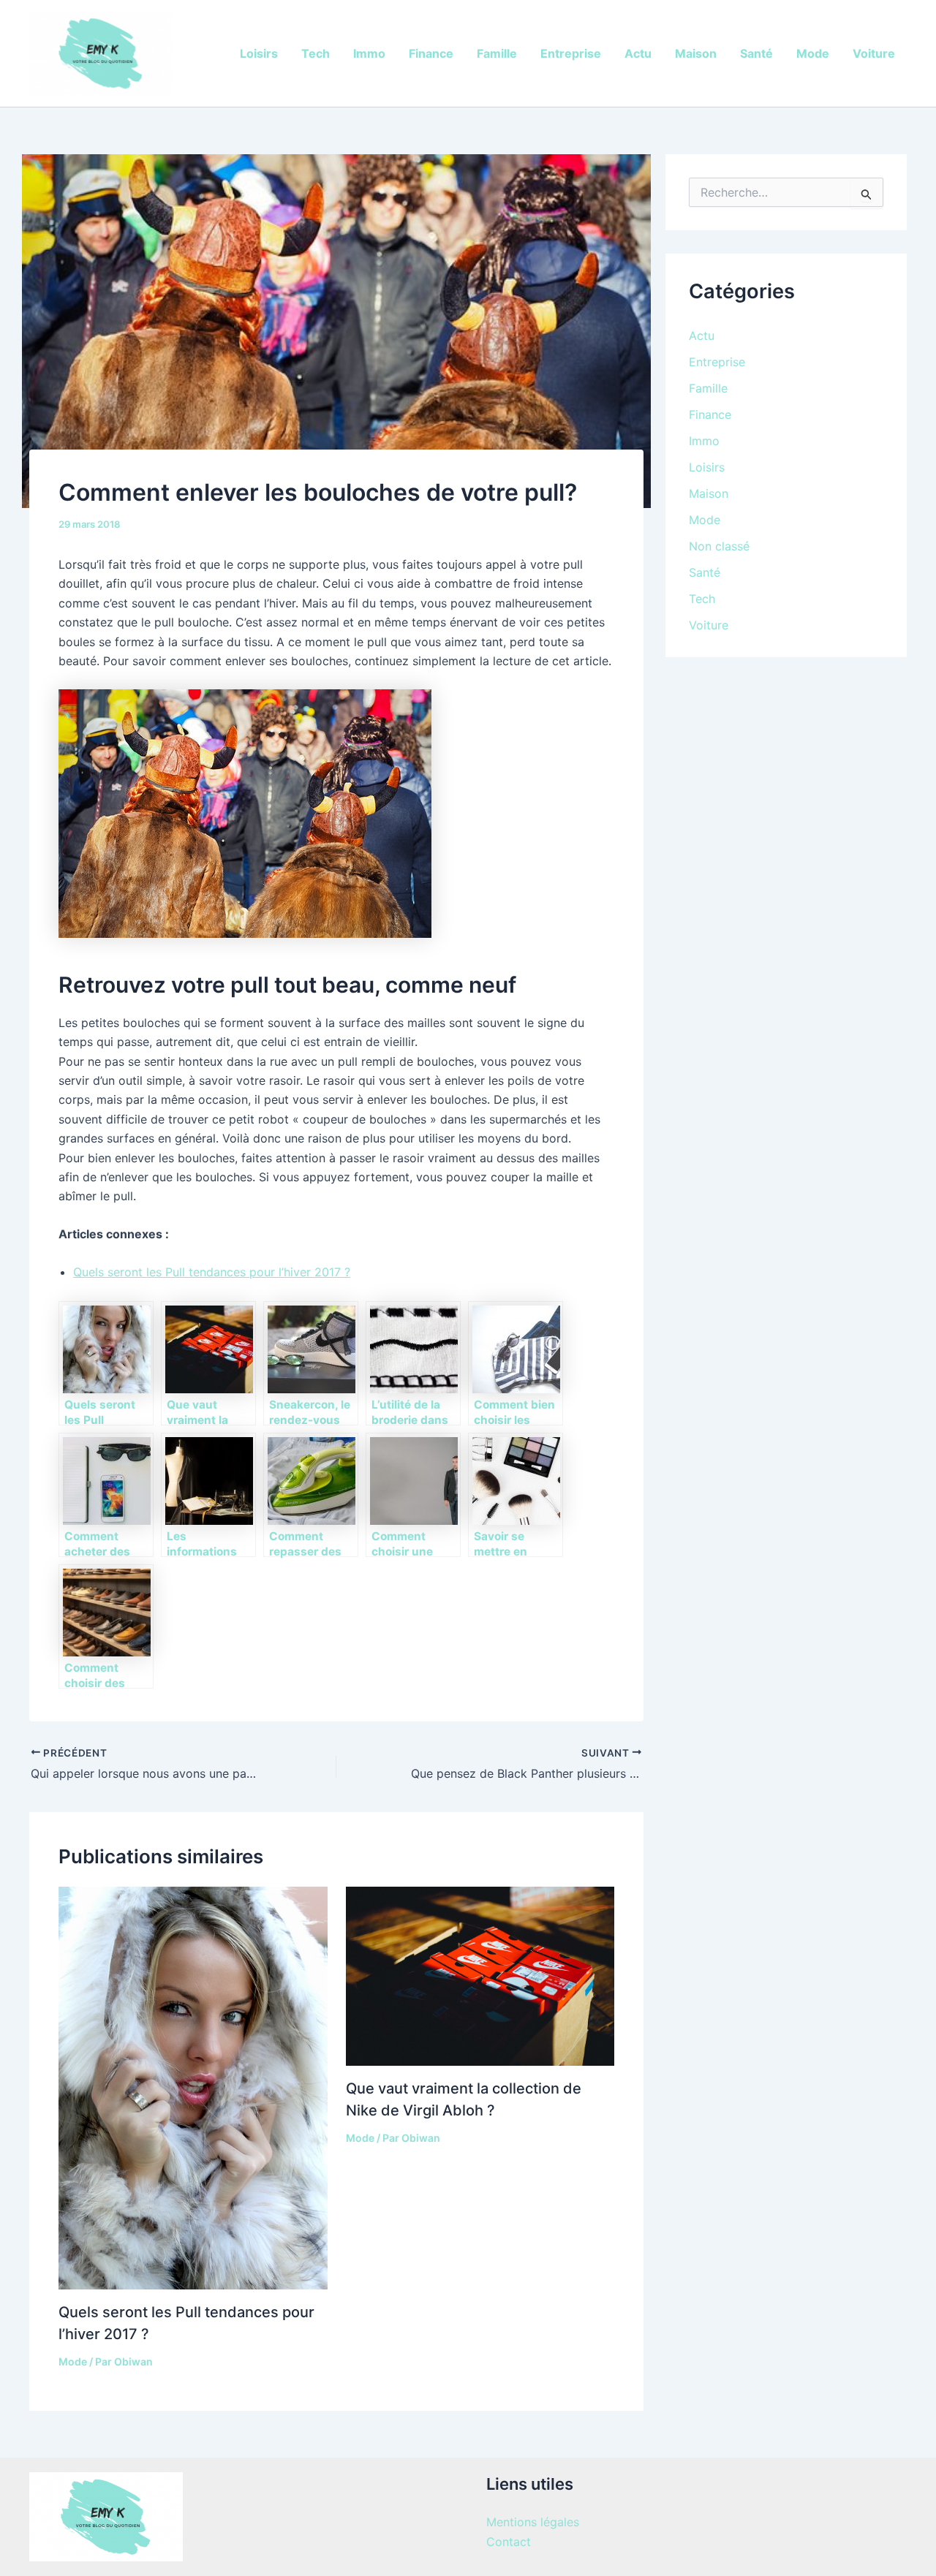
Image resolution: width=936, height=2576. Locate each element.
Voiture (874, 53)
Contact (509, 2542)
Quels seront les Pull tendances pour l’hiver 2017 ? (212, 1272)
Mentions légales (533, 2522)
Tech (316, 53)
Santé (756, 53)
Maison (696, 53)
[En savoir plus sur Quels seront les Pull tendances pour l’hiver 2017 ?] (193, 2087)
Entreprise (571, 53)
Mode (813, 53)
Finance (431, 53)
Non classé (719, 546)
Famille (497, 53)
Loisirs (259, 53)
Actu (638, 53)
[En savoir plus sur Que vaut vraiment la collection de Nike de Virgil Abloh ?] (480, 1975)
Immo (369, 53)
